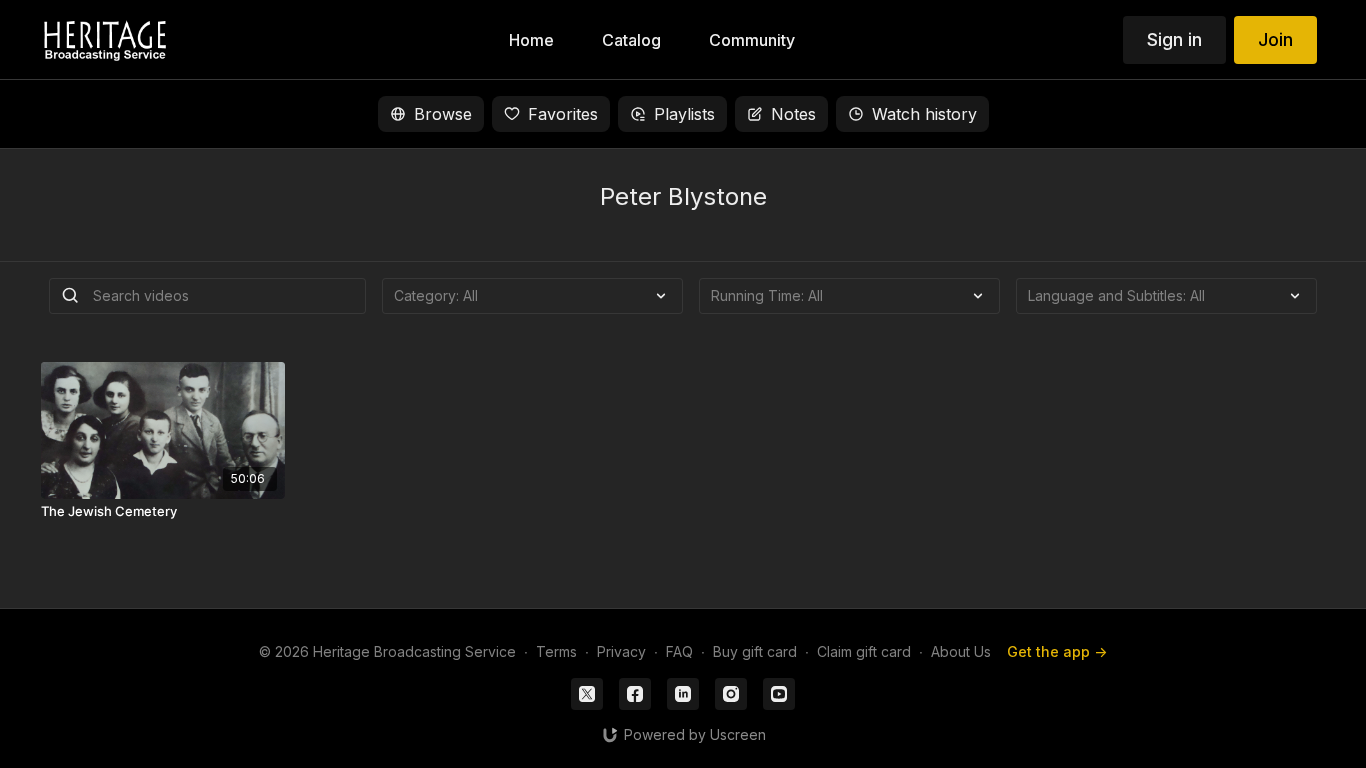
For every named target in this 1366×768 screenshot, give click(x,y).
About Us (961, 651)
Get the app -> (1057, 651)
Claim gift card (864, 651)
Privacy (621, 651)
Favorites (563, 114)
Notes (793, 114)
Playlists (684, 114)
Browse (443, 114)
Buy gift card (755, 651)
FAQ (679, 651)
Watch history (924, 114)
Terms (556, 651)
